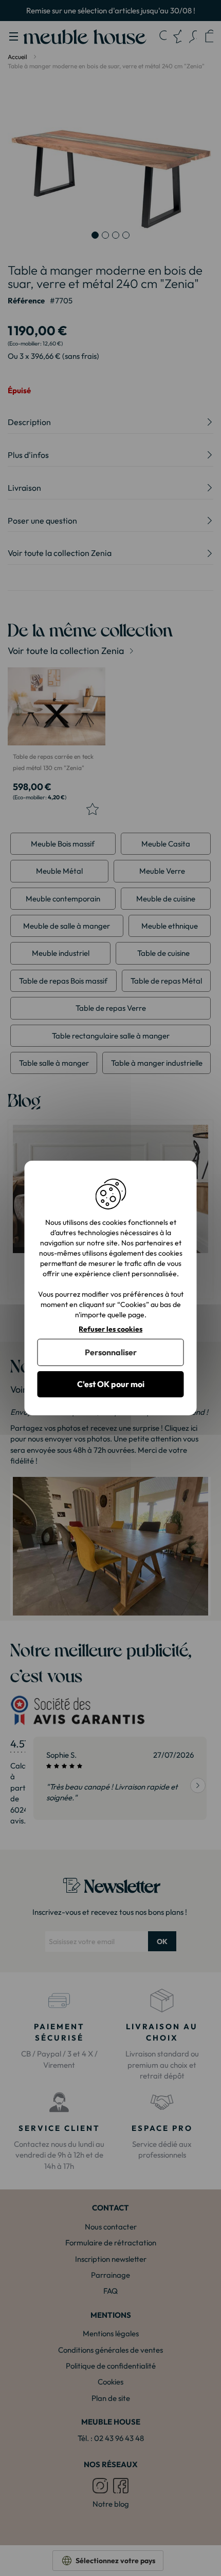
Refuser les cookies (110, 1329)
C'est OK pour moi (111, 1384)
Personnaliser (111, 1352)
